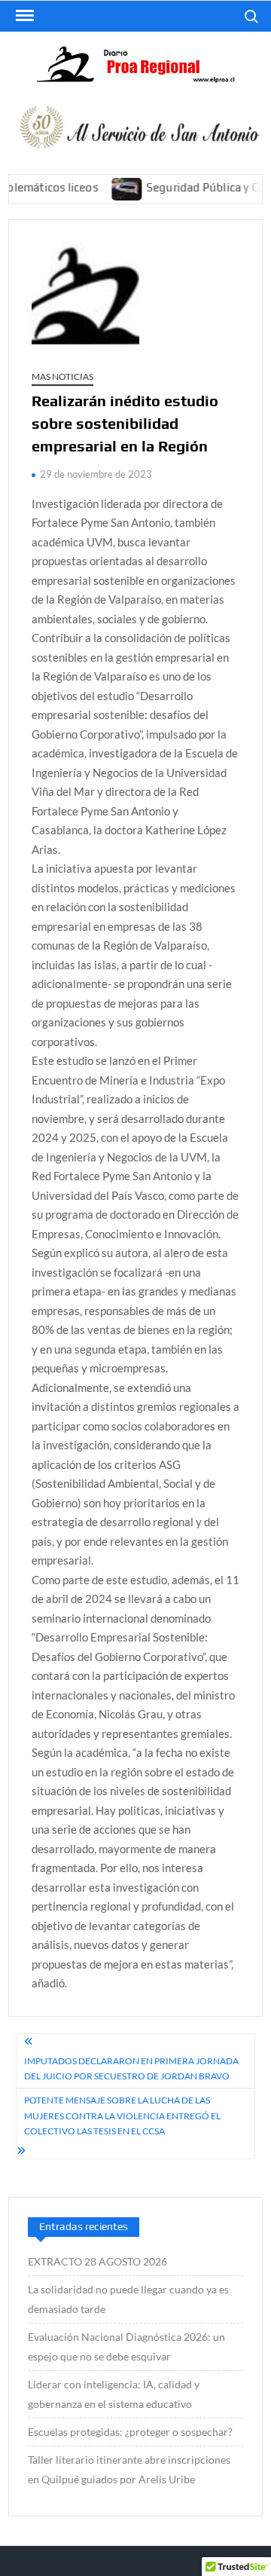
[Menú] (23, 16)
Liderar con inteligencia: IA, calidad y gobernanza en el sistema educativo (114, 2394)
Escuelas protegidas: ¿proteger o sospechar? (130, 2432)
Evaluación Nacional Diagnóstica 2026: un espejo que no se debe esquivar (126, 2347)
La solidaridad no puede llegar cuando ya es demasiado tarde (128, 2299)
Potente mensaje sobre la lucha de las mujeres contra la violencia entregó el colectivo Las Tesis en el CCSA (122, 2116)
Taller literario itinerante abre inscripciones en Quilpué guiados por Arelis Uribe (129, 2469)
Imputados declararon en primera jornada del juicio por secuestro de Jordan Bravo (131, 2068)
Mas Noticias (62, 376)
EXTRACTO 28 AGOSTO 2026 (97, 2261)
